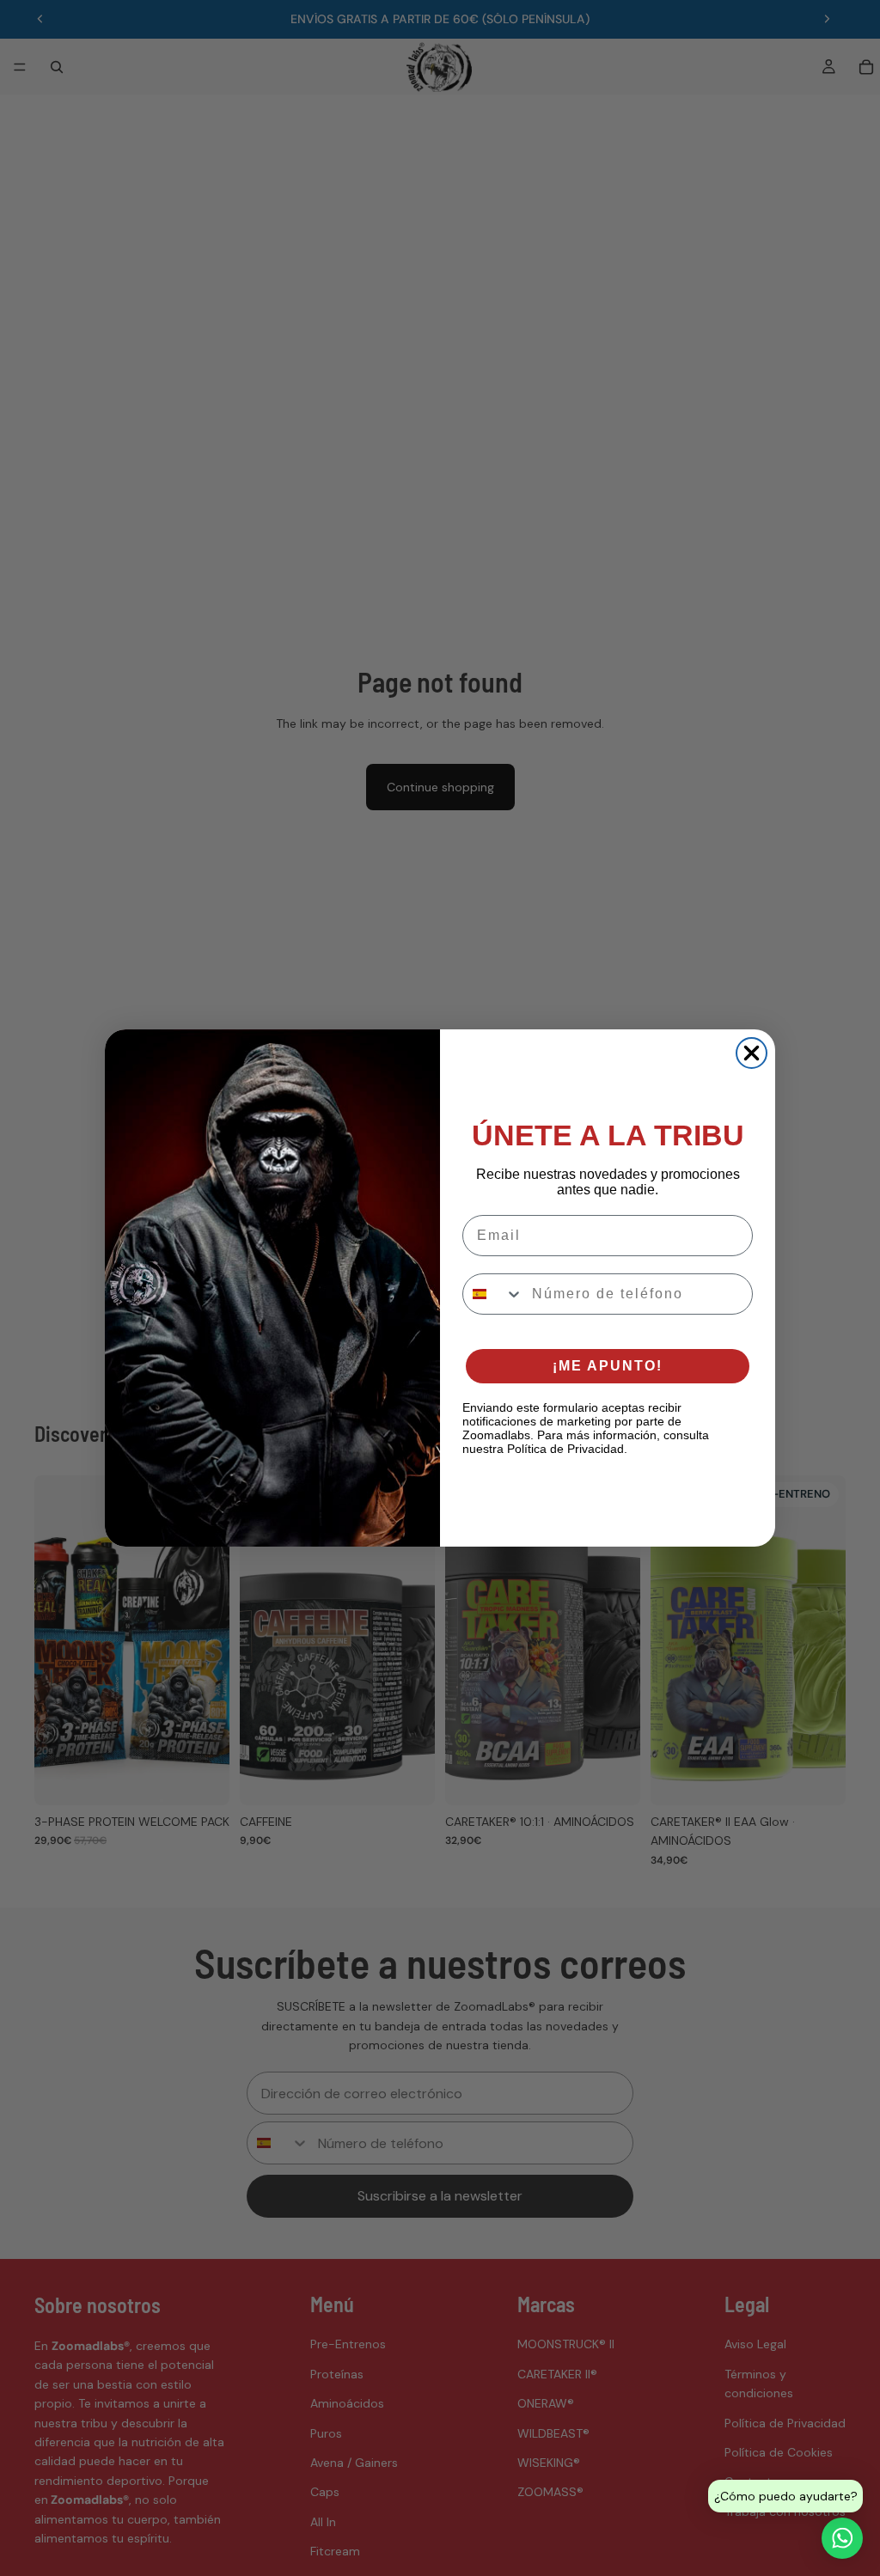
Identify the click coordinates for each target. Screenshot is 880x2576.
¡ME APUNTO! (608, 1366)
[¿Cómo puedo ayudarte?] (842, 2538)
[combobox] (493, 1294)
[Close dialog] (752, 1053)
